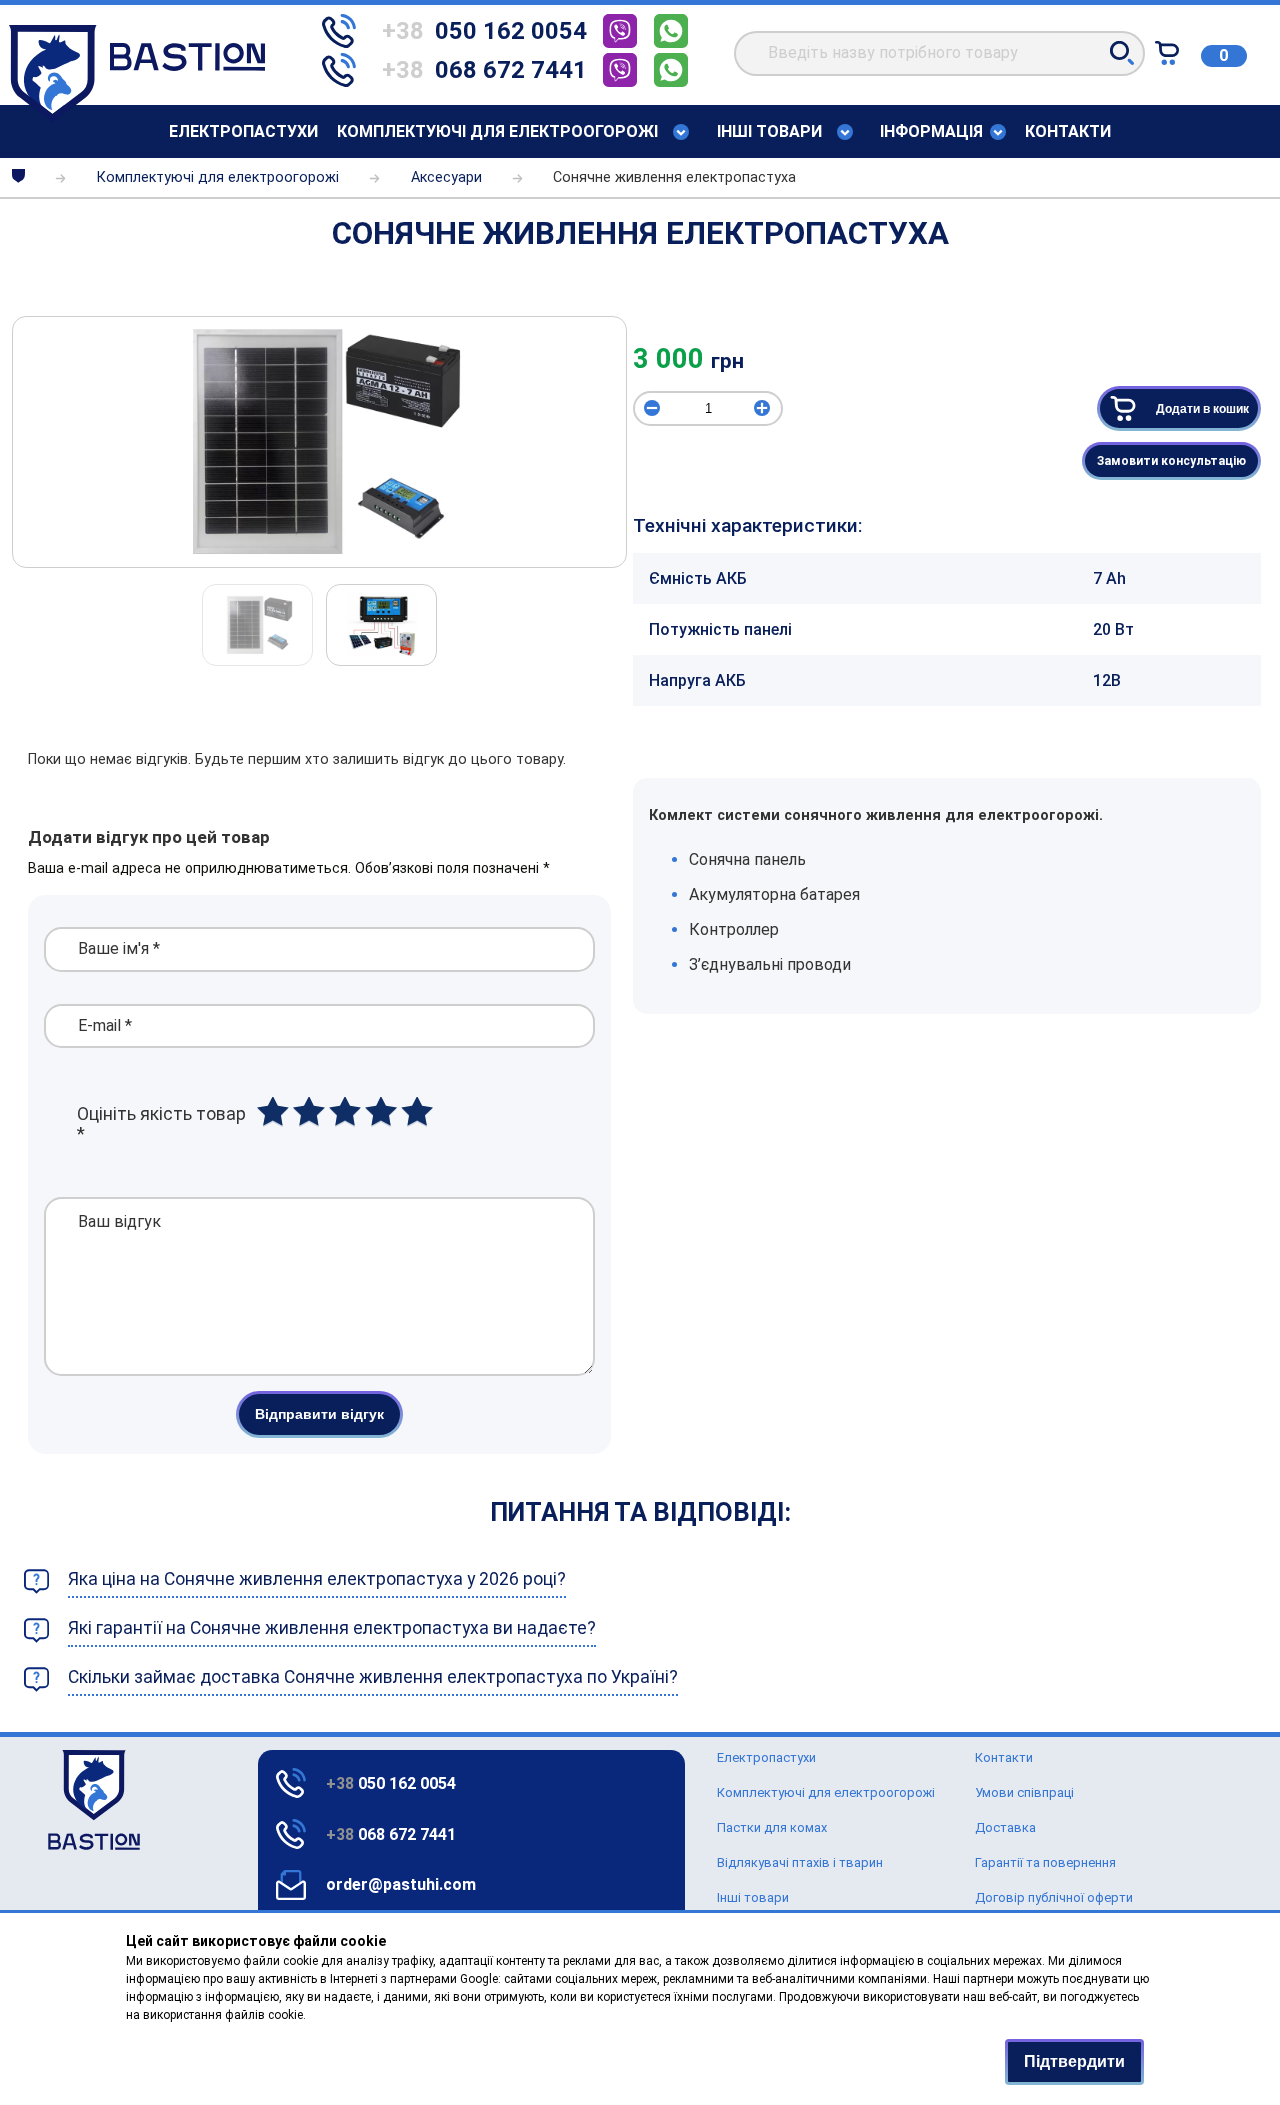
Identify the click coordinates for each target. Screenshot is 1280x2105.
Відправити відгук (319, 1414)
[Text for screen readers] (137, 117)
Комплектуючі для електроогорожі (497, 132)
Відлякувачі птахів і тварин (800, 1862)
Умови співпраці (1024, 1792)
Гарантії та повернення (1045, 1862)
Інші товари (753, 1897)
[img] (320, 442)
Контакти (1068, 131)
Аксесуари (446, 177)
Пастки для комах (772, 1827)
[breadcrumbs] (18, 177)
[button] (1122, 53)
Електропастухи (243, 131)
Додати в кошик (1202, 409)
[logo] (47, 1800)
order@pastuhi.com (401, 1884)
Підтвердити (1074, 2061)
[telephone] (624, 33)
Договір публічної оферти (1054, 1897)
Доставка (1005, 1827)
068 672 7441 (391, 1834)
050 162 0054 (391, 1783)
